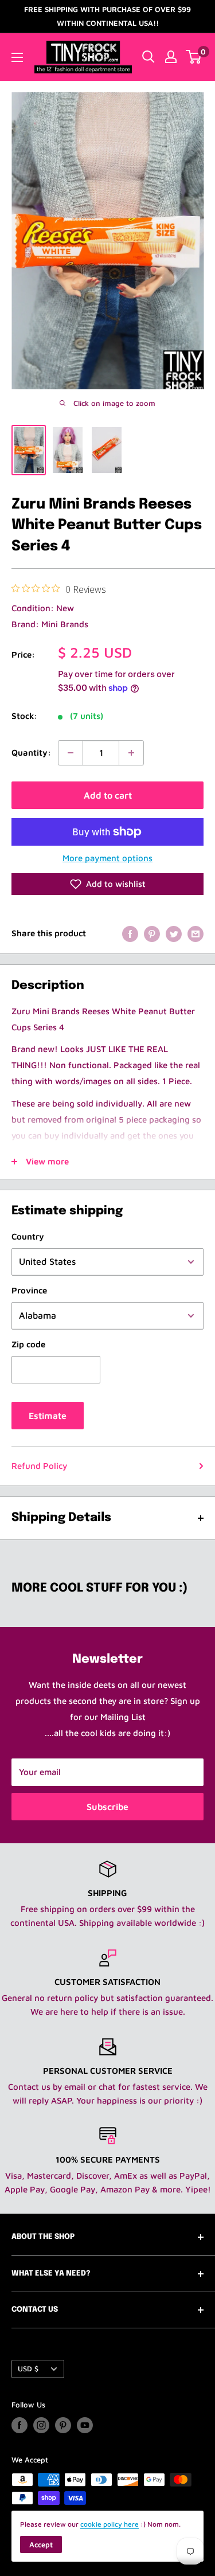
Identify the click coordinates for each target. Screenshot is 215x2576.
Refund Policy (39, 1466)
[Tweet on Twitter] (174, 933)
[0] (194, 57)
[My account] (171, 57)
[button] (107, 884)
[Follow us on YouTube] (85, 2425)
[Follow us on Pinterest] (63, 2425)
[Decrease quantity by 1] (71, 753)
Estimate (48, 1416)
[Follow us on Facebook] (19, 2425)
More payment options (107, 858)
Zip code (28, 1344)
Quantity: (31, 753)
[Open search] (148, 57)
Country (28, 1236)
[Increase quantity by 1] (131, 753)
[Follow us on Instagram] (41, 2425)
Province (29, 1290)
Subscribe (107, 1807)
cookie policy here (110, 2524)
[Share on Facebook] (130, 933)
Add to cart (108, 795)
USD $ (28, 2369)
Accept (41, 2544)
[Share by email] (196, 933)
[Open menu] (17, 57)
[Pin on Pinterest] (152, 933)
